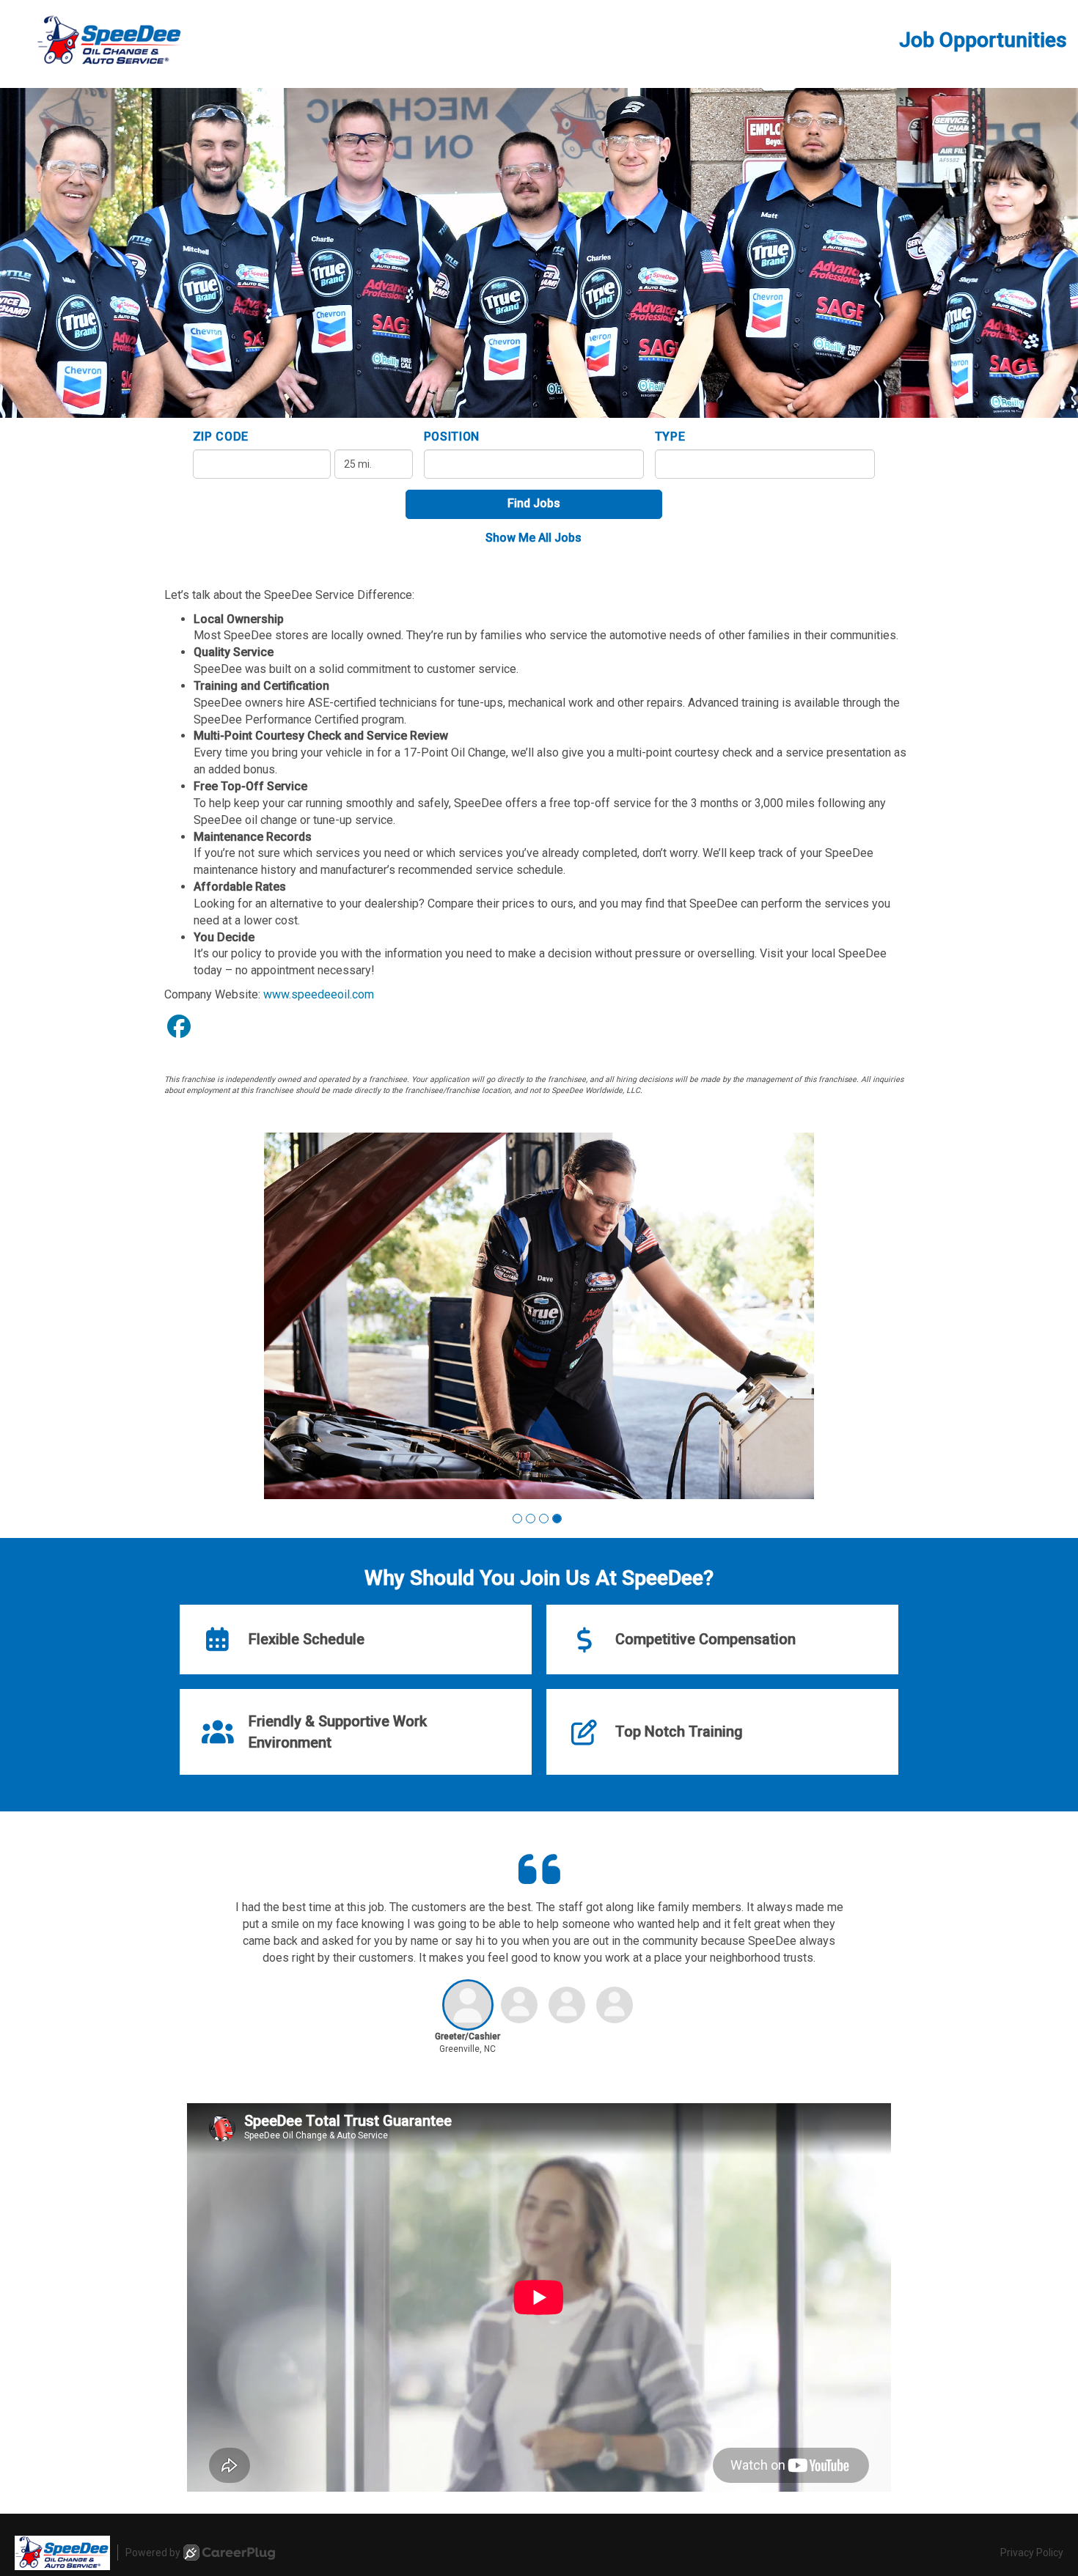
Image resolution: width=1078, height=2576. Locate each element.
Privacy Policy (1032, 2553)
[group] (539, 1316)
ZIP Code (221, 437)
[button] (517, 1519)
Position (452, 437)
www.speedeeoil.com (319, 994)
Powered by (153, 2553)
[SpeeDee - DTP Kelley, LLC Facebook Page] (179, 1027)
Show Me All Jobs (533, 538)
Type (670, 437)
